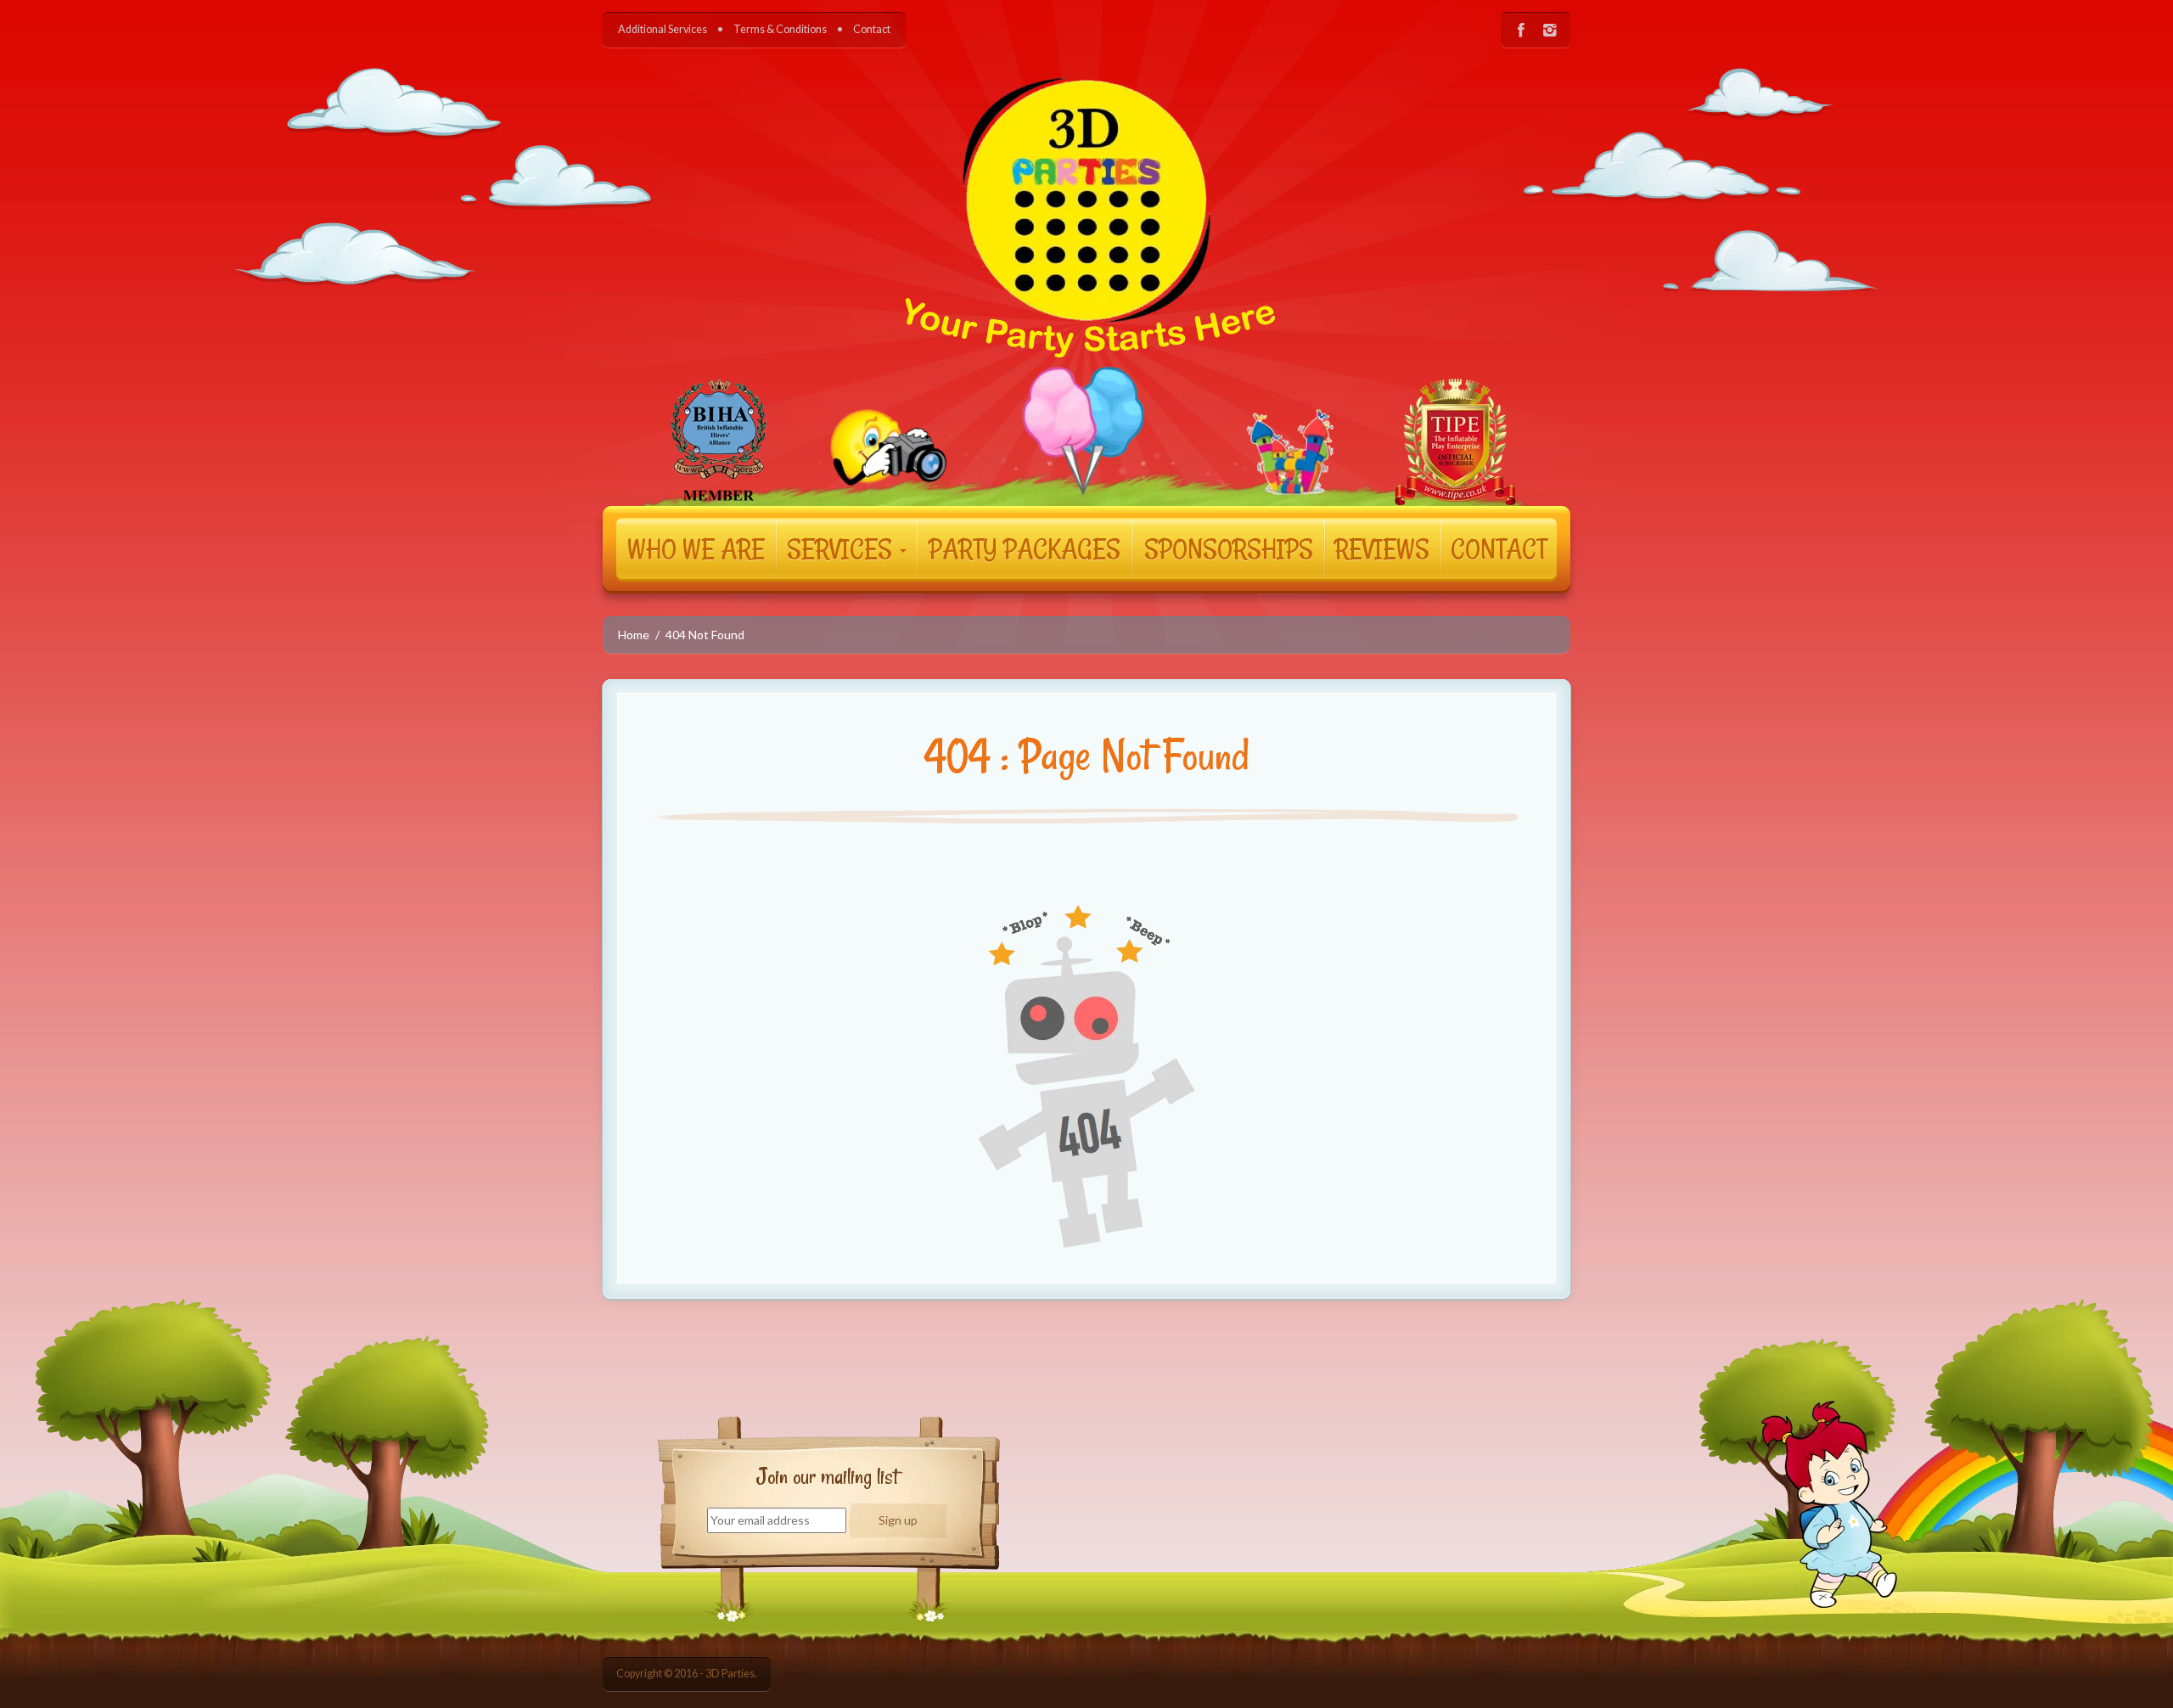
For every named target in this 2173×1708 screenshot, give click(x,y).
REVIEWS (1382, 548)
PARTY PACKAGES (1025, 548)
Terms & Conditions (780, 29)
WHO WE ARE (696, 548)
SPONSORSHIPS (1229, 548)
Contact (872, 29)
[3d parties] (1086, 264)
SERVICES (842, 548)
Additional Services (663, 29)
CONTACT (1499, 548)
